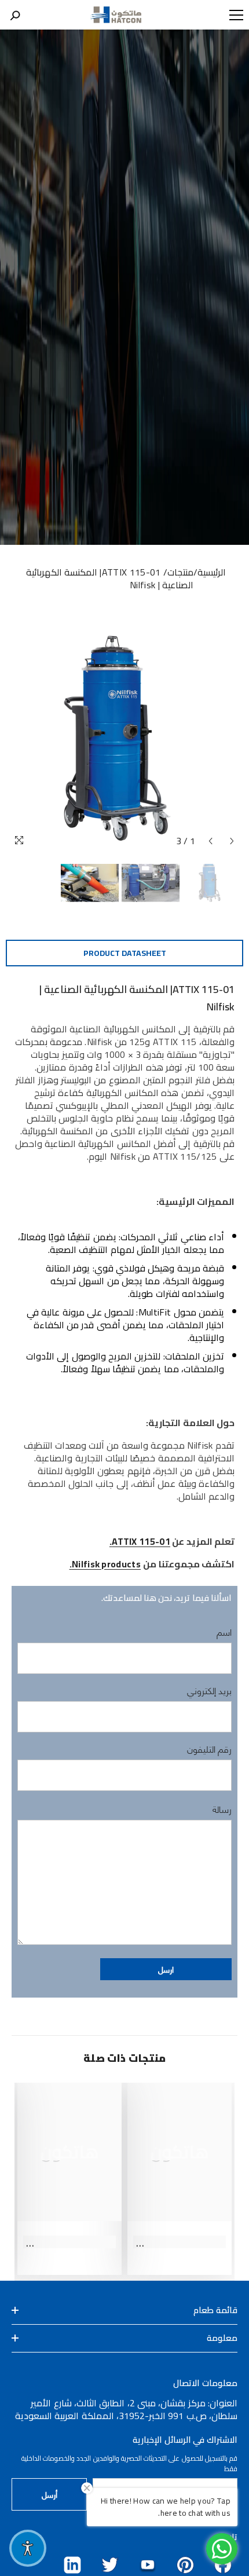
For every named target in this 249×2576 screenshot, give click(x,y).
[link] (180, 2242)
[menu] (236, 15)
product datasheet (125, 953)
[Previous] (210, 841)
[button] (166, 1969)
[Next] (232, 841)
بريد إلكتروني (209, 1690)
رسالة (222, 1809)
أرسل (50, 2494)
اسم (224, 1632)
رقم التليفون (209, 1749)
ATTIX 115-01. (140, 1541)
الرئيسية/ (210, 572)
